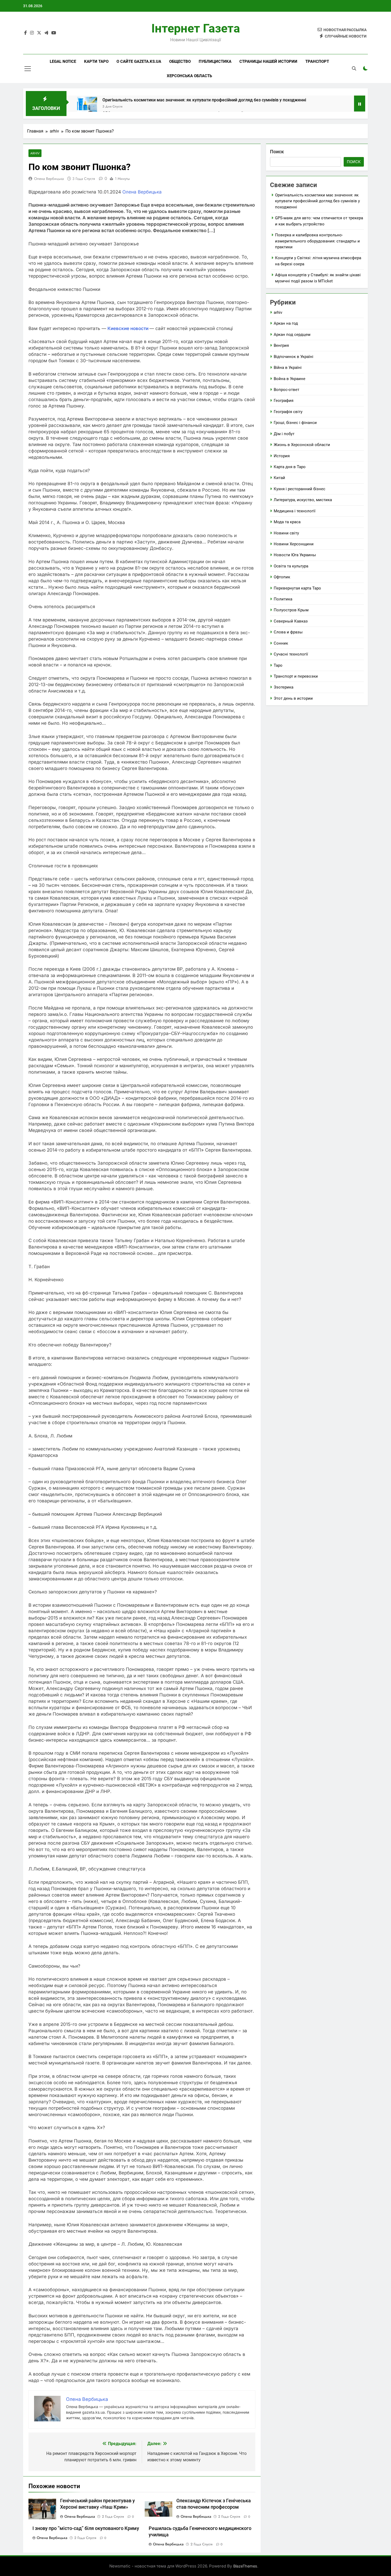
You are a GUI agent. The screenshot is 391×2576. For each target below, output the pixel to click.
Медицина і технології (295, 511)
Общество (180, 61)
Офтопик (282, 577)
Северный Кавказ (291, 621)
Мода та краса (287, 522)
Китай (279, 478)
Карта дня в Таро (290, 467)
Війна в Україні (288, 368)
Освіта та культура (291, 566)
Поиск (277, 152)
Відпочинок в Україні (294, 357)
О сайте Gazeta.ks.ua (139, 61)
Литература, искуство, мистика (303, 500)
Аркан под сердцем (292, 335)
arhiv (35, 153)
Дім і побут (284, 434)
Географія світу (288, 412)
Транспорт (317, 61)
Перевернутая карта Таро (297, 588)
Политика (283, 599)
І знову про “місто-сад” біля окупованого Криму (86, 2528)
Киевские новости (128, 328)
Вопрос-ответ (286, 390)
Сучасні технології (291, 654)
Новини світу (286, 533)
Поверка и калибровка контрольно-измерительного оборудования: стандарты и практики (317, 241)
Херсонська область (189, 76)
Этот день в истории (293, 698)
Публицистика (215, 61)
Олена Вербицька (49, 179)
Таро (278, 665)
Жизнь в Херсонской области (302, 445)
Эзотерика (284, 687)
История (282, 456)
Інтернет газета (196, 28)
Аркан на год (286, 323)
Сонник (281, 643)
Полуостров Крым (291, 610)
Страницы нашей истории (268, 61)
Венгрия (281, 345)
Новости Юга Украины (295, 555)
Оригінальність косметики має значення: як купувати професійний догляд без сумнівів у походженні (204, 100)
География (284, 401)
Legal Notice (63, 61)
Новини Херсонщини (294, 544)
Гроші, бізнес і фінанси (295, 423)
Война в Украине (290, 379)
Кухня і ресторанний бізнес (300, 489)
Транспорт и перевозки (296, 676)
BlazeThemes (245, 2566)
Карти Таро (96, 61)
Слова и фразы (288, 632)
